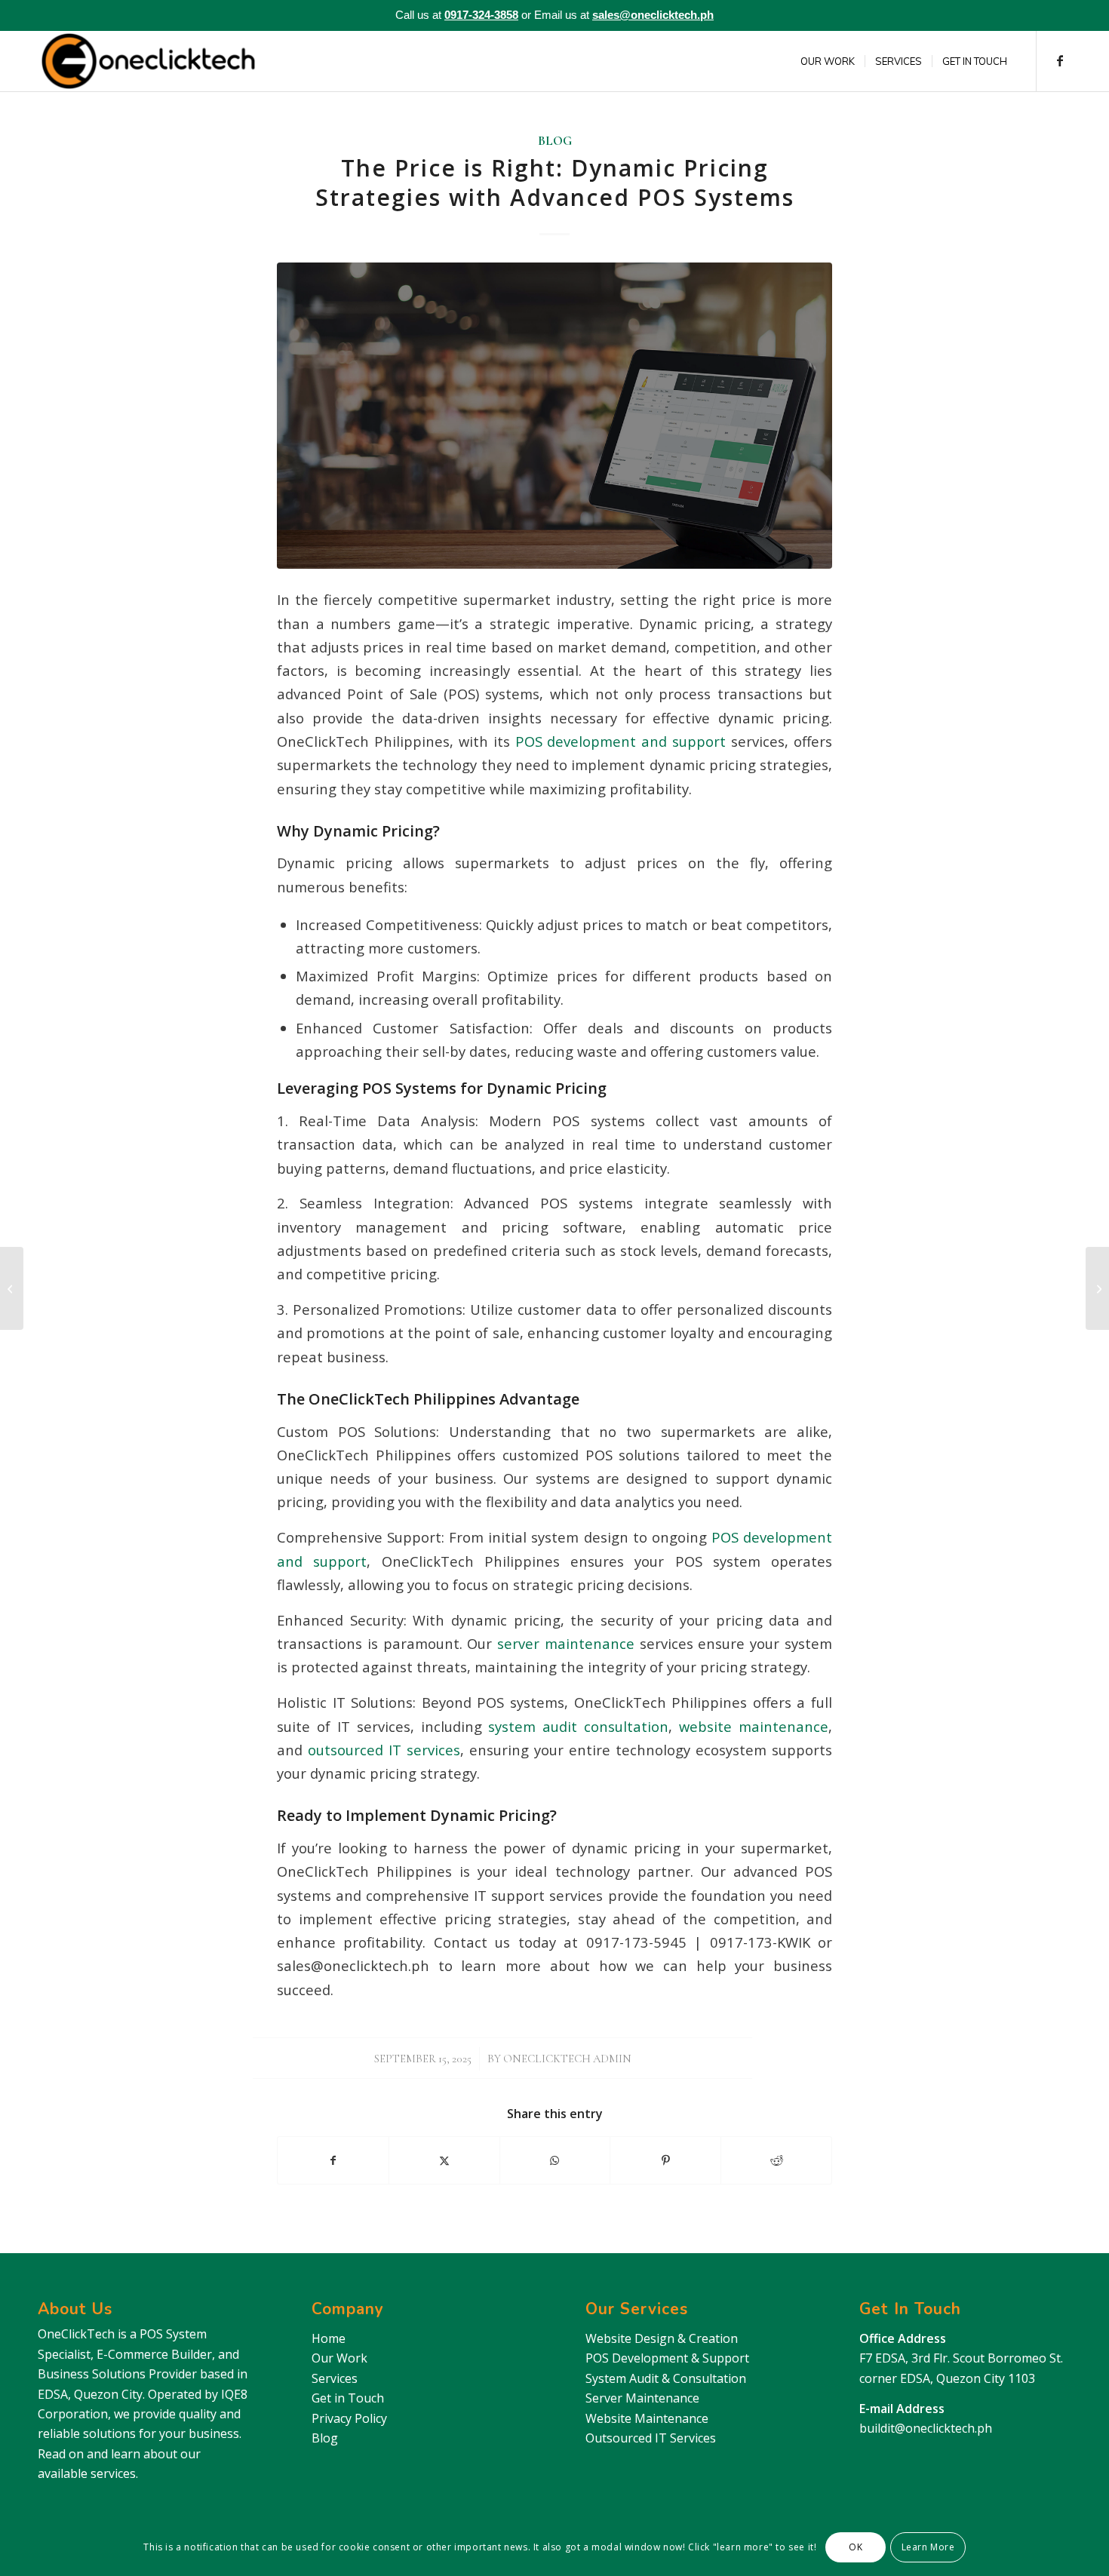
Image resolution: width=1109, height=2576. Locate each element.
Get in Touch (348, 2398)
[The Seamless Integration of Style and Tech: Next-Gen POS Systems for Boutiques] (12, 1288)
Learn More (928, 2547)
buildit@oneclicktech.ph (926, 2428)
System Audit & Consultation (666, 2378)
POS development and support (618, 741)
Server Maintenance (642, 2398)
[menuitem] (828, 61)
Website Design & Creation (662, 2338)
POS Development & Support (667, 2358)
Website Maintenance (647, 2418)
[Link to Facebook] (1060, 60)
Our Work (339, 2358)
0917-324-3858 (481, 15)
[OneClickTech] (148, 61)
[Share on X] (444, 2160)
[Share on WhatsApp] (555, 2160)
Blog (555, 141)
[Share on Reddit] (776, 2160)
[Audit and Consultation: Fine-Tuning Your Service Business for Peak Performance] (1097, 1288)
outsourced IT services (381, 1750)
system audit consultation (576, 1726)
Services (335, 2378)
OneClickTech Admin (567, 2059)
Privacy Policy (349, 2418)
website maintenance (750, 1726)
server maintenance (563, 1643)
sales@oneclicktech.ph (653, 15)
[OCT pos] (554, 415)
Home (329, 2338)
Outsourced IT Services (651, 2438)
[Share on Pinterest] (665, 2160)
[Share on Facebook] (333, 2160)
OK (856, 2547)
